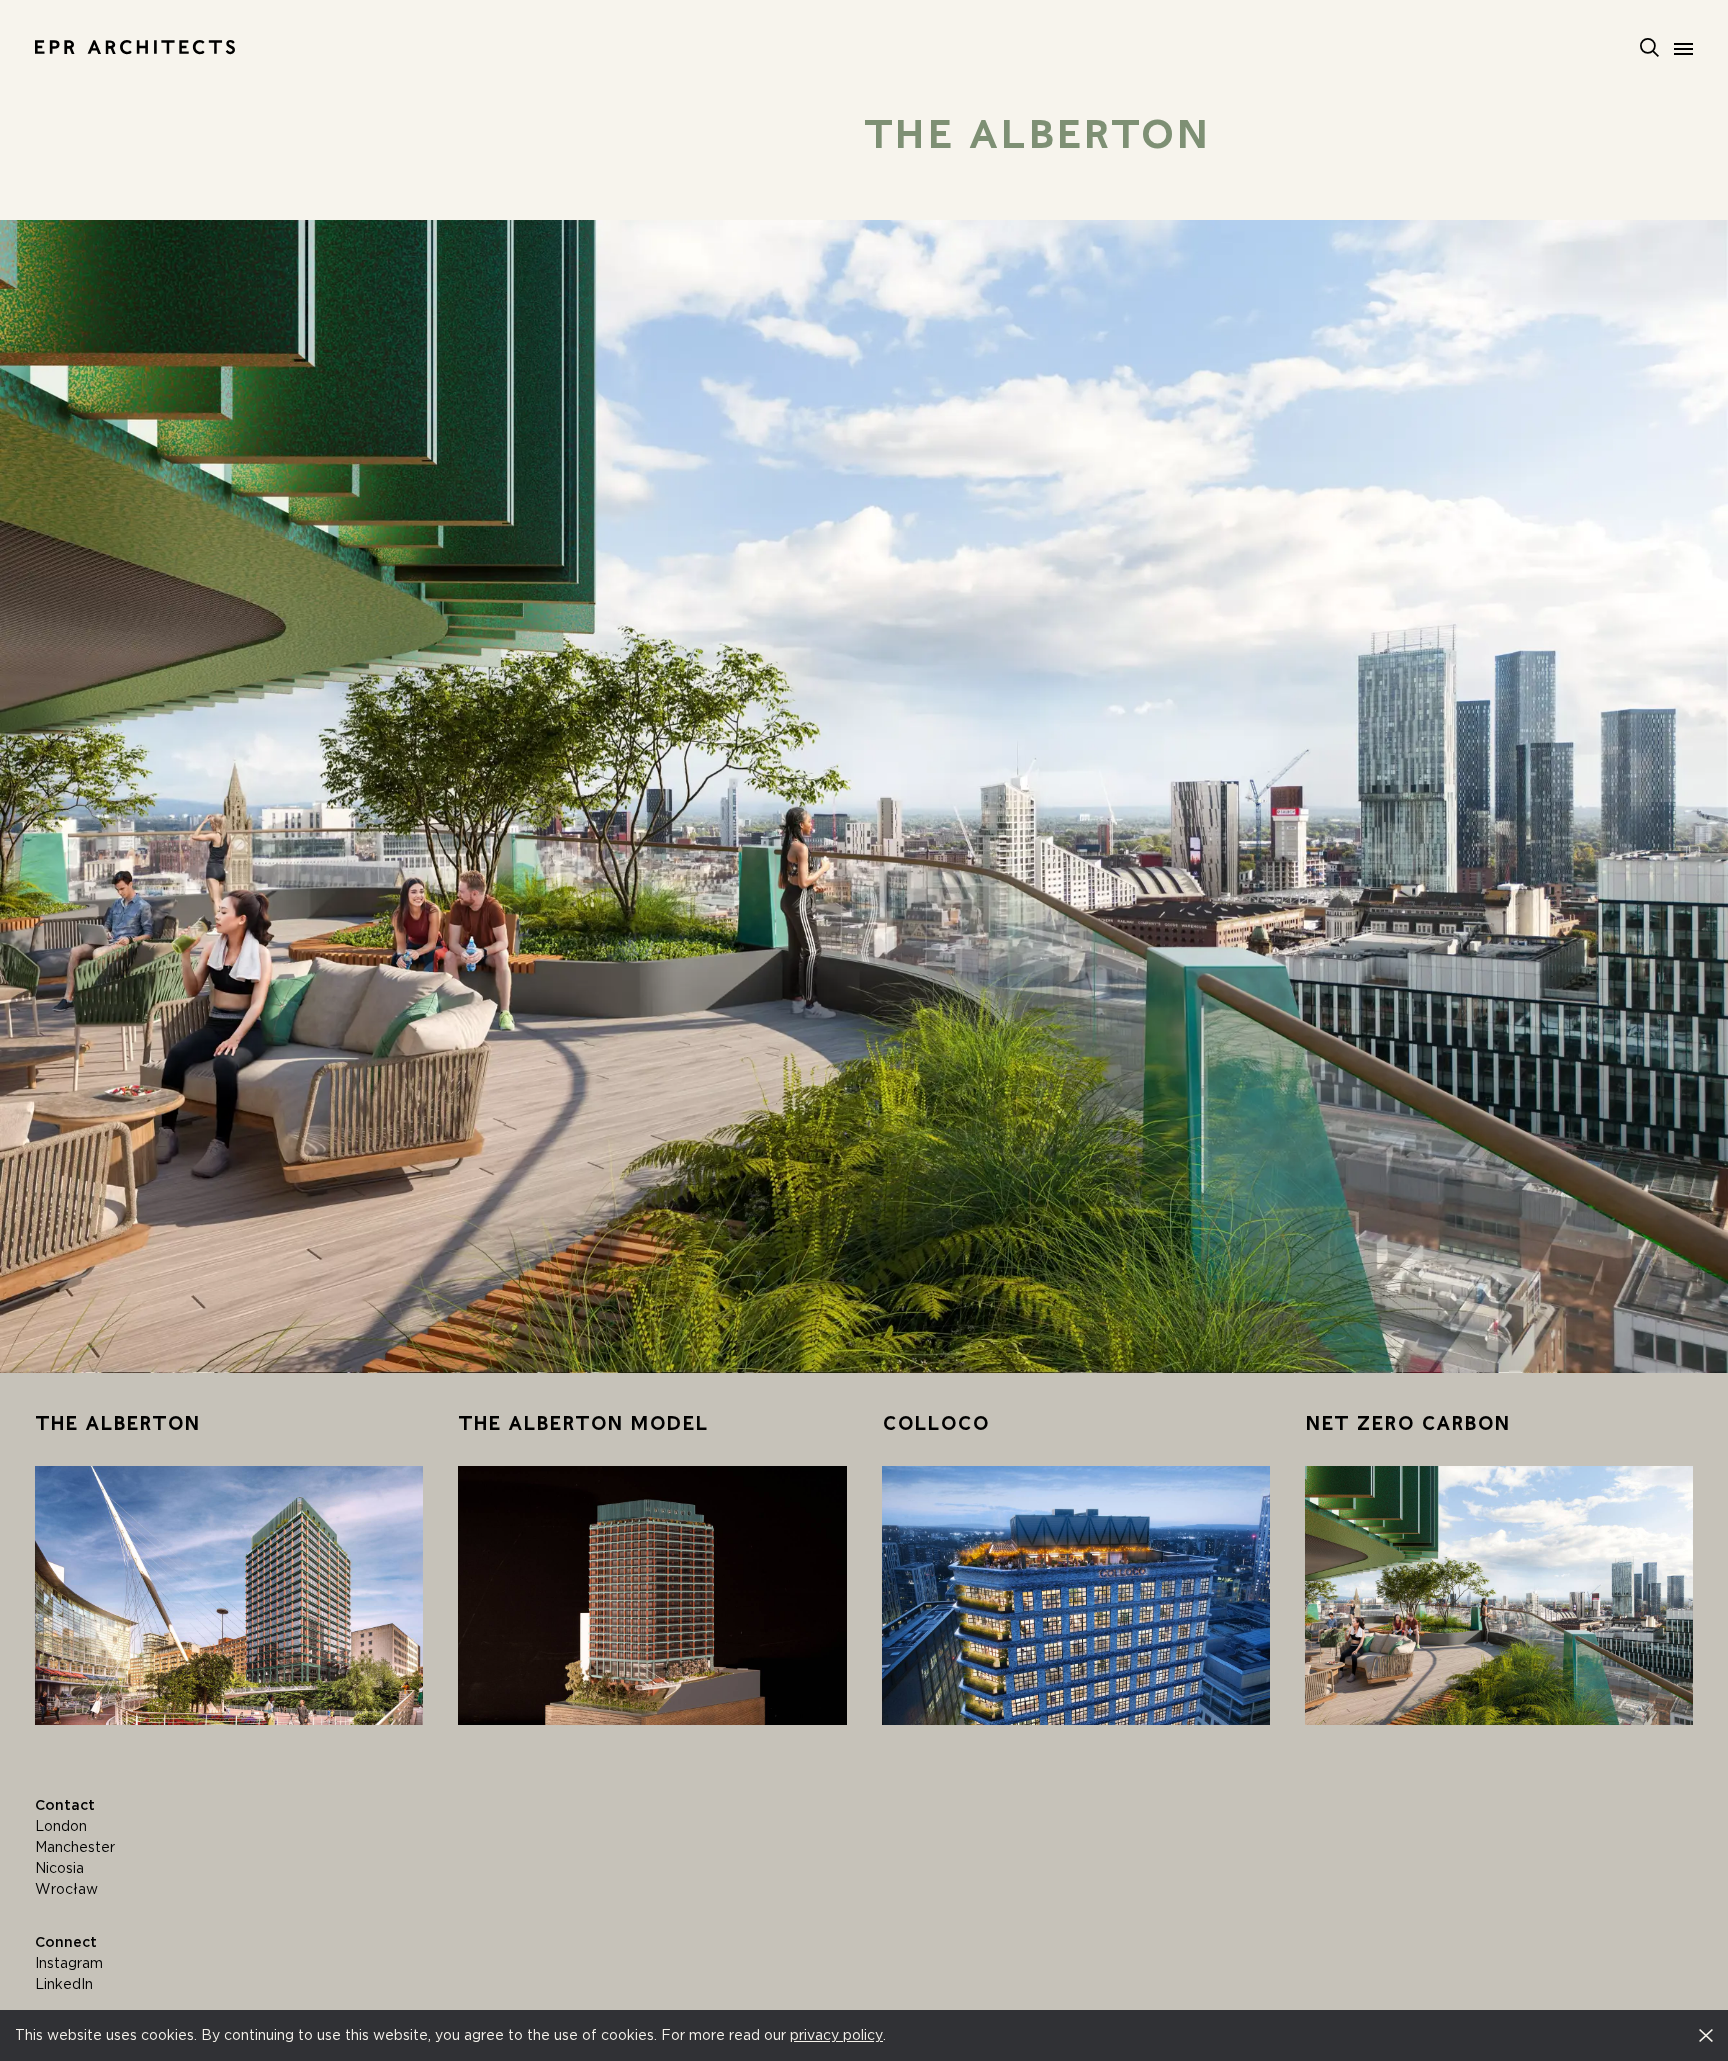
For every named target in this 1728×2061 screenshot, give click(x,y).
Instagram (69, 1963)
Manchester (75, 1847)
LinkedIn (64, 1984)
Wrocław (66, 1889)
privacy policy (836, 2035)
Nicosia (59, 1868)
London (61, 1826)
